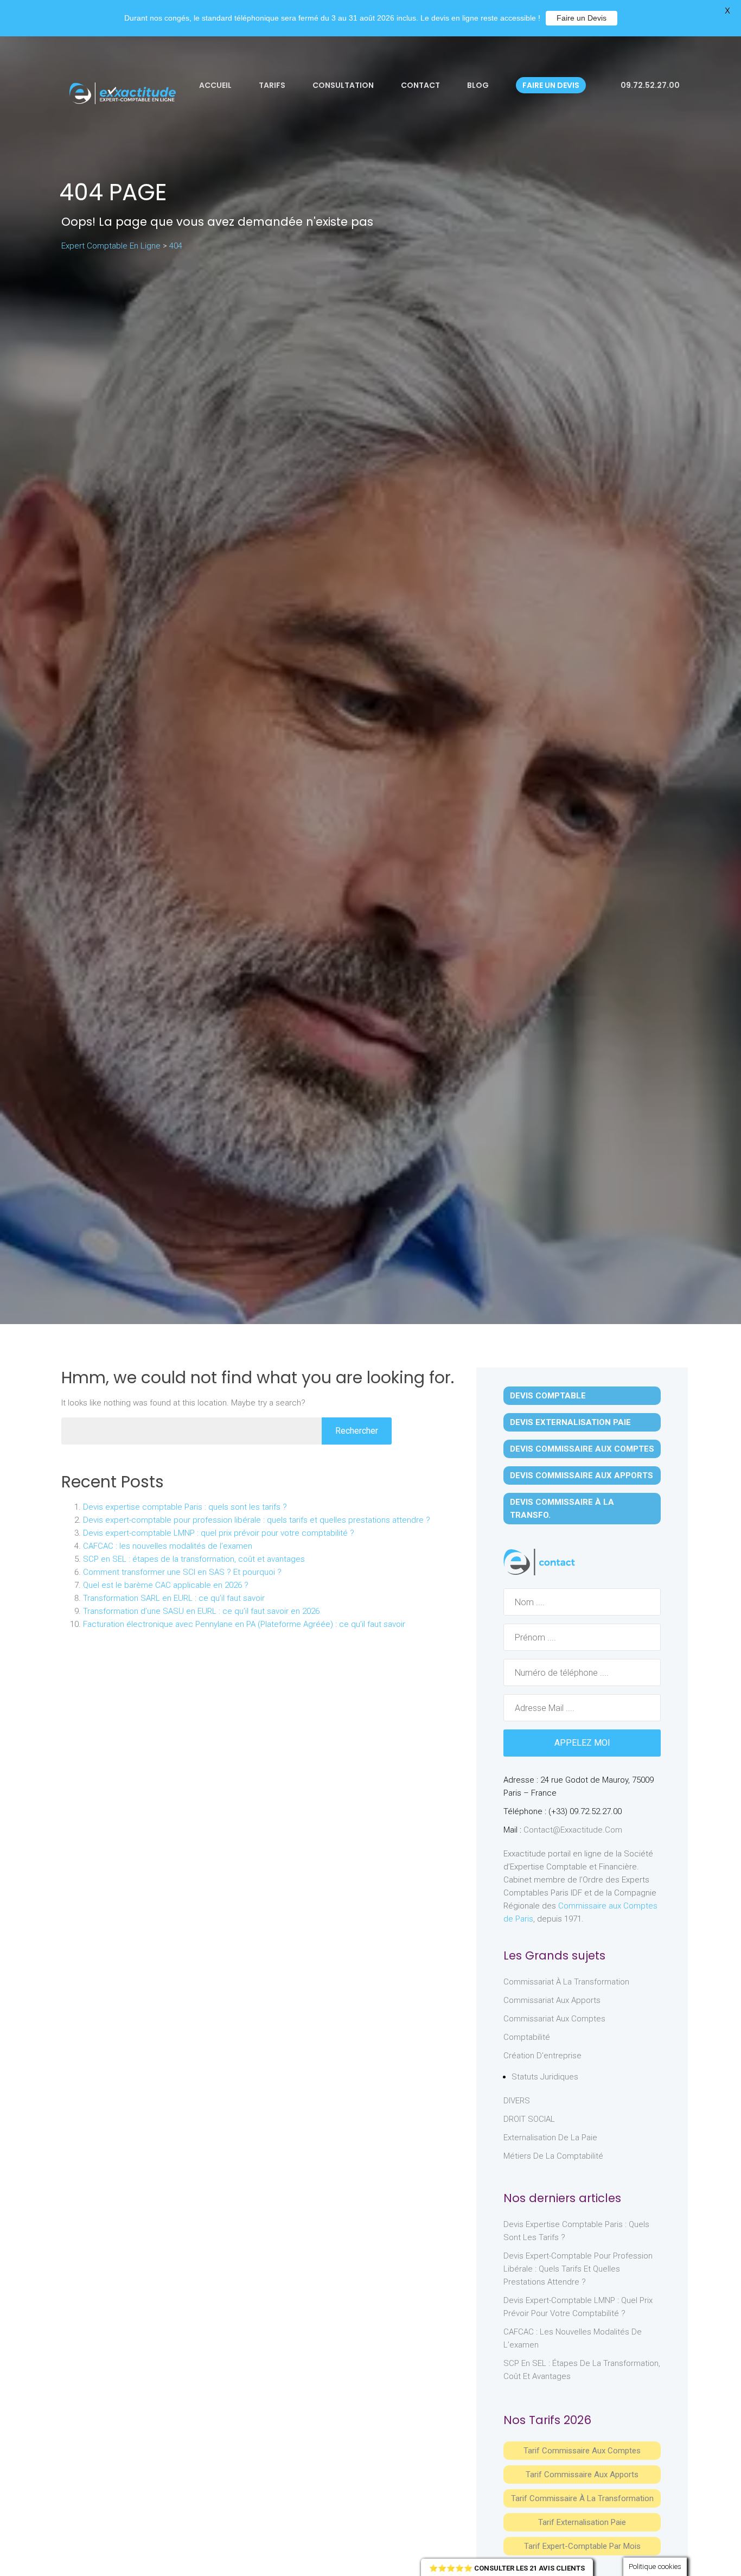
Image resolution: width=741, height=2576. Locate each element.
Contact (420, 85)
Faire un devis (551, 85)
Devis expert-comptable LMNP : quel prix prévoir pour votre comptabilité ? (219, 1533)
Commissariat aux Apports (552, 2000)
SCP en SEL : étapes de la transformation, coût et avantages (194, 1559)
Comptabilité (527, 2037)
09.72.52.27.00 (649, 85)
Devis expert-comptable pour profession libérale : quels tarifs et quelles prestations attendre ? (257, 1520)
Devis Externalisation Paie (570, 1422)
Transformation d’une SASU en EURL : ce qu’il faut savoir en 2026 (201, 1611)
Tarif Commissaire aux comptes (582, 2451)
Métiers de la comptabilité (553, 2156)
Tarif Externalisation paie (582, 2522)
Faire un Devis (582, 18)
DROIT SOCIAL (529, 2119)
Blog (478, 85)
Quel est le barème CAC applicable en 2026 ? (166, 1585)
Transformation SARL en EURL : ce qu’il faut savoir (174, 1598)
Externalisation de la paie (550, 2138)
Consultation (343, 85)
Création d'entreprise (542, 2056)
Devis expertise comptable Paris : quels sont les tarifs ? (185, 1507)
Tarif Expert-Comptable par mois (582, 2546)
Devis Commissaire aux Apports (582, 1475)
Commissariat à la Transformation (566, 1982)
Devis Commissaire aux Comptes (582, 1449)
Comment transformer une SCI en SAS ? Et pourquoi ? (182, 1572)
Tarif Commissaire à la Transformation (582, 2498)
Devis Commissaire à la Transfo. (562, 1509)
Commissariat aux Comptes (554, 2019)
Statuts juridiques (545, 2077)
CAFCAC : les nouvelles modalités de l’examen (168, 1546)
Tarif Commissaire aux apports (582, 2475)
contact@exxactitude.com (573, 1830)
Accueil (215, 85)
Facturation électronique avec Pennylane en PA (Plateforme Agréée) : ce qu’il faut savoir (244, 1624)
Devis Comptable (548, 1396)
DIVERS (517, 2101)
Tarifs (272, 85)
